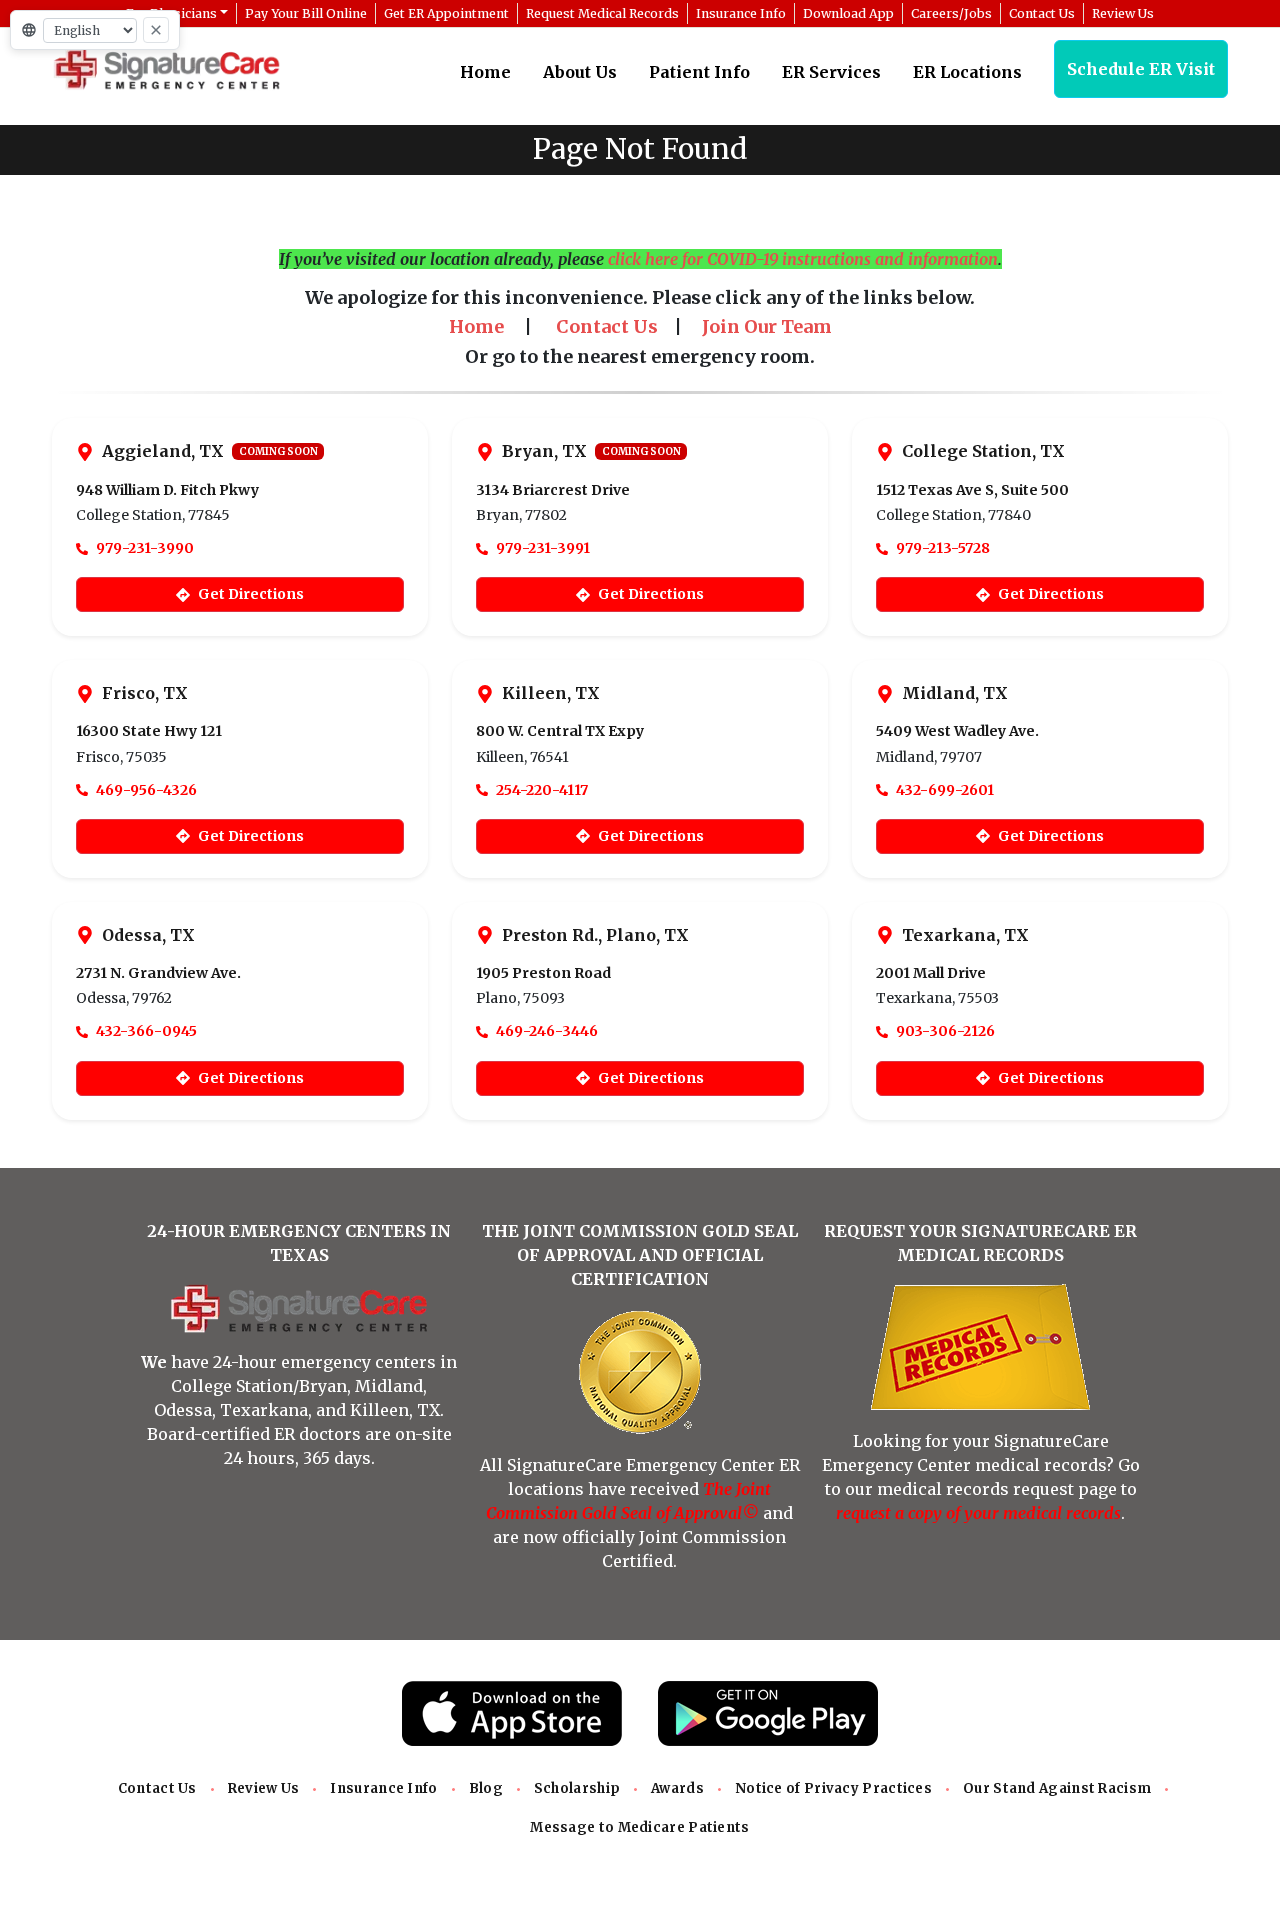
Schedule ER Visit (1141, 69)
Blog (486, 1788)
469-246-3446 (547, 1031)
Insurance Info (383, 1788)
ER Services (831, 72)
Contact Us (157, 1788)
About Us (580, 72)
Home (485, 72)
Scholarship (577, 1788)
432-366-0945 (146, 1031)
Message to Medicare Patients (639, 1827)
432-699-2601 (945, 790)
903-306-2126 (945, 1031)
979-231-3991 (543, 548)
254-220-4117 (542, 790)
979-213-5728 (943, 548)
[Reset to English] (156, 30)
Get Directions (251, 594)
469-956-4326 (146, 790)
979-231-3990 (145, 548)
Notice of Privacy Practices (833, 1788)
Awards (677, 1788)
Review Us (264, 1788)
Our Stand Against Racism (1057, 1788)
